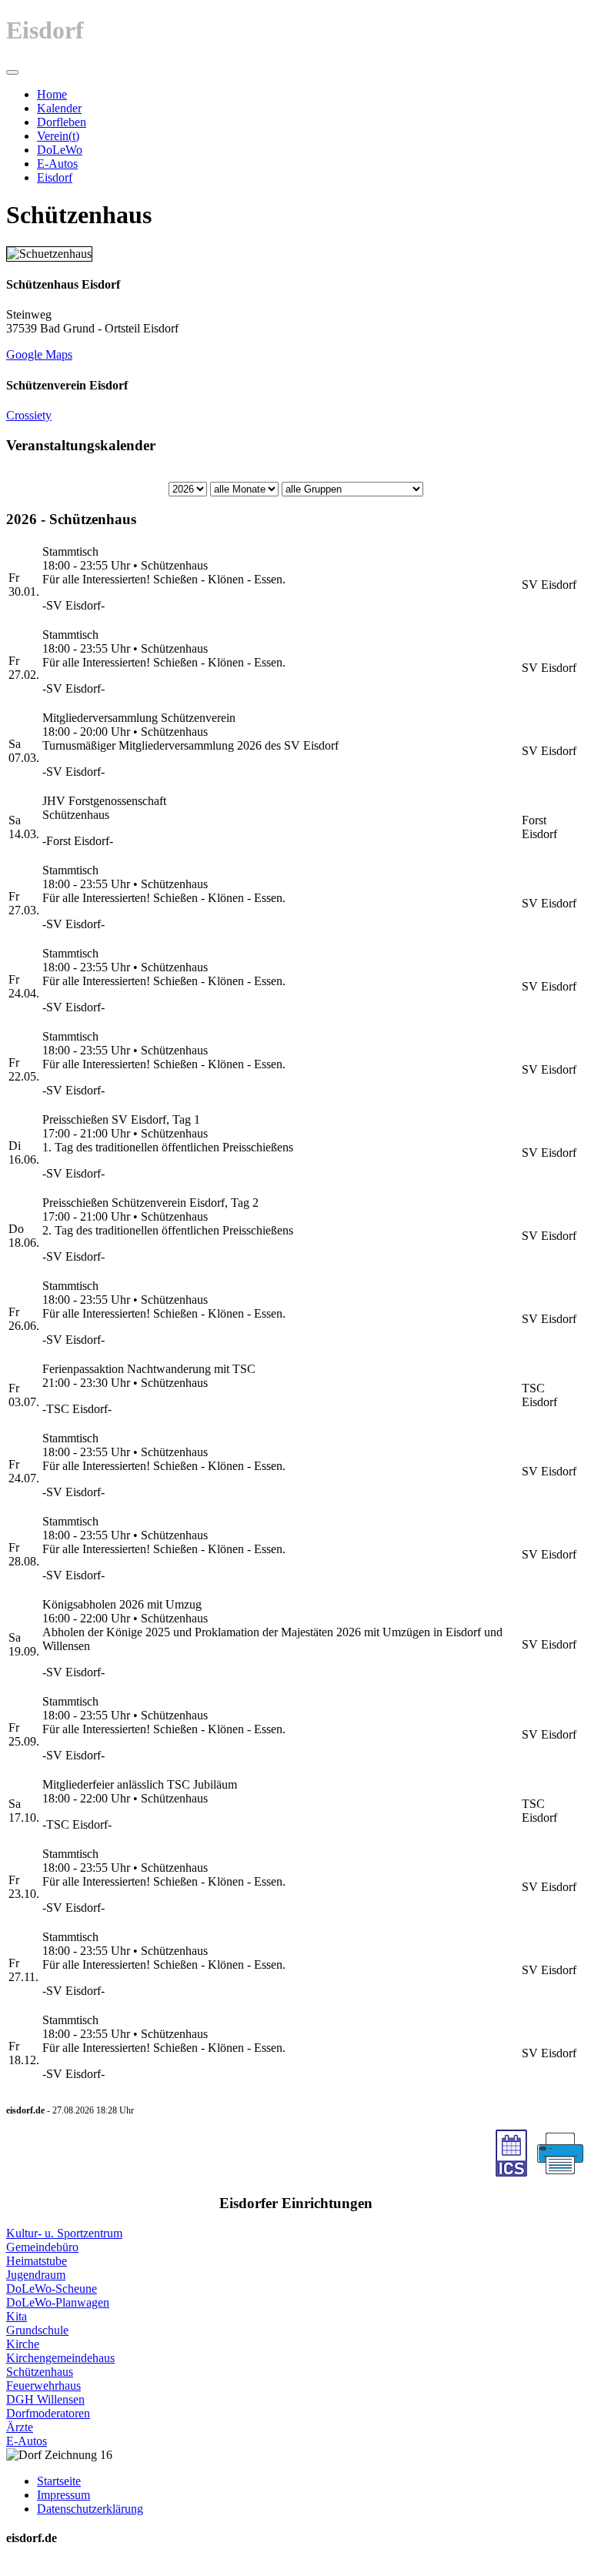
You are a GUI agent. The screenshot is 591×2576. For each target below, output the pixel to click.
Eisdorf (55, 177)
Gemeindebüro (42, 2247)
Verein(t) (58, 136)
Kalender (59, 108)
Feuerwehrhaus (43, 2386)
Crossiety (29, 415)
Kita (17, 2316)
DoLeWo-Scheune (52, 2289)
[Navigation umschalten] (12, 72)
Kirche (23, 2344)
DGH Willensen (45, 2399)
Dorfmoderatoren (48, 2413)
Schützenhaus (40, 2372)
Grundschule (37, 2330)
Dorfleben (62, 122)
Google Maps (39, 354)
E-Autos (57, 164)
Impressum (63, 2495)
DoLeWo (60, 150)
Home (52, 94)
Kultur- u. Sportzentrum (64, 2233)
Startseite (59, 2481)
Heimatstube (37, 2261)
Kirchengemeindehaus (60, 2358)
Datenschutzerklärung (90, 2509)
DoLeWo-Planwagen (58, 2302)
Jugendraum (36, 2275)
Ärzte (20, 2427)
